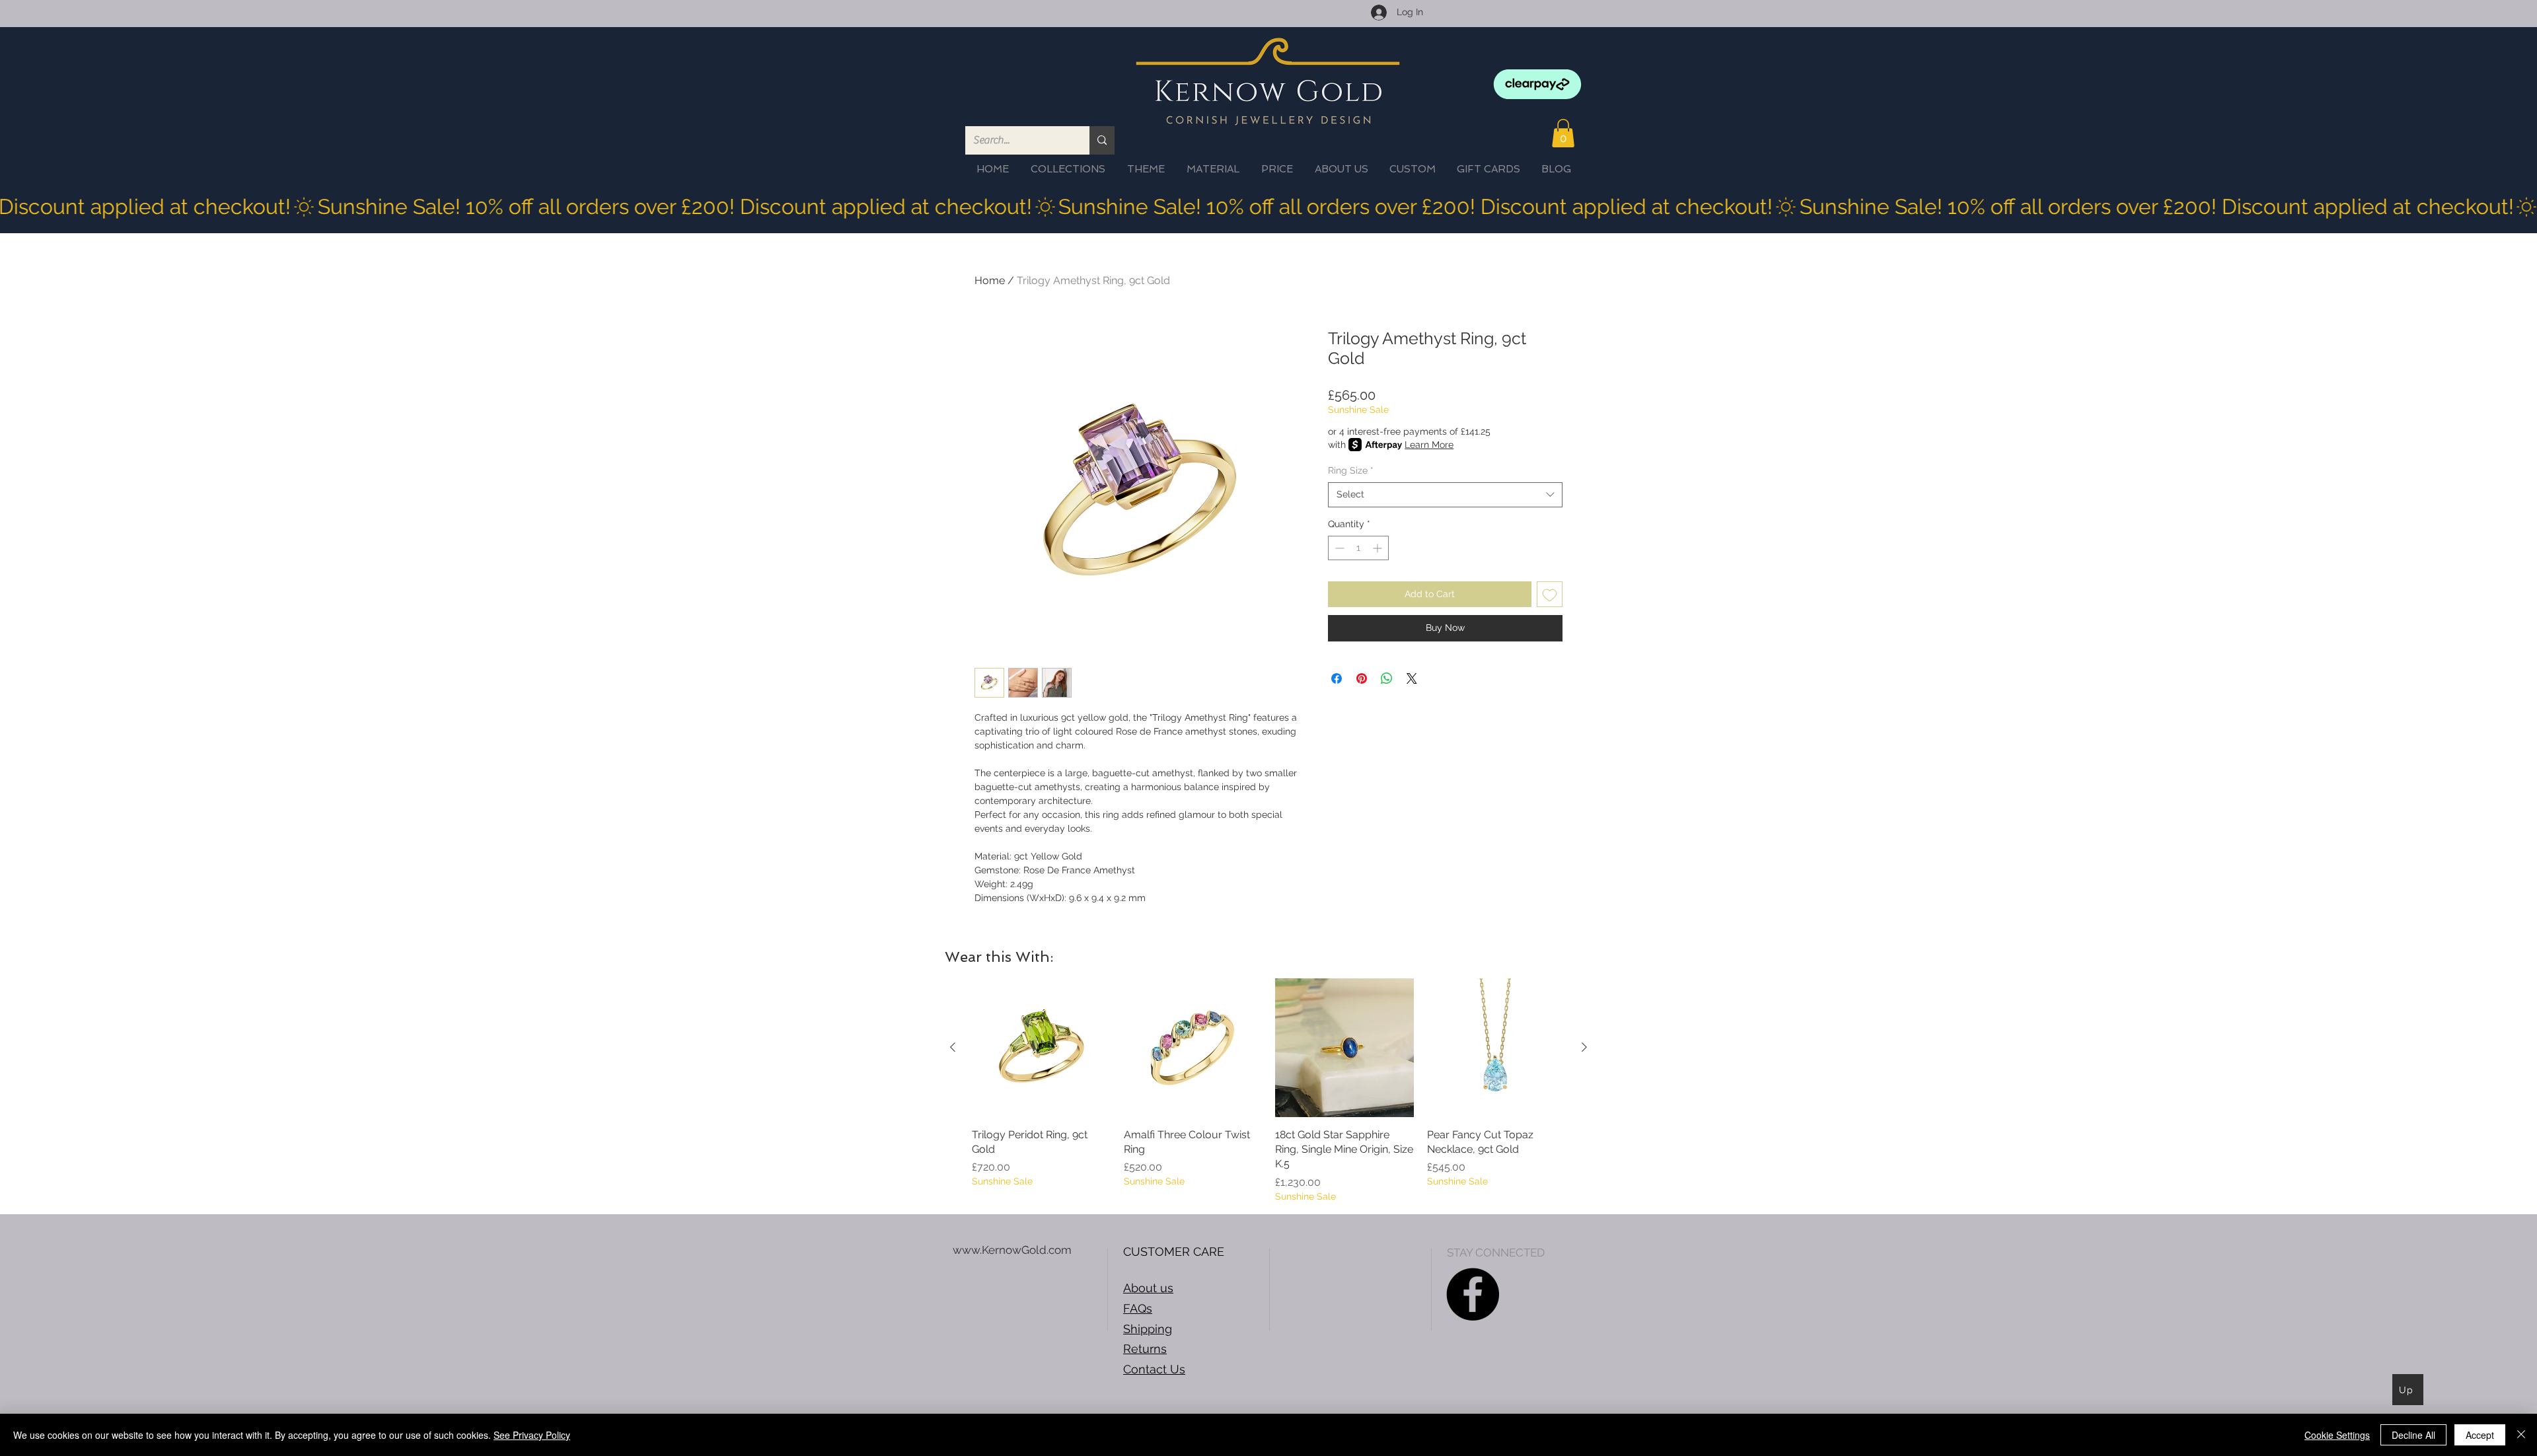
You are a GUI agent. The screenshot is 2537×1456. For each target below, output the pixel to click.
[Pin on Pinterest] (1362, 678)
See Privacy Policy (532, 1435)
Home (990, 280)
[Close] (2521, 1435)
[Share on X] (1412, 678)
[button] (1563, 133)
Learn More (1429, 445)
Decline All (2413, 1435)
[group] (1268, 1091)
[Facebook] (1473, 1294)
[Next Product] (1584, 1047)
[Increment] (1379, 548)
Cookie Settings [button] (2337, 1435)
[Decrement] (1338, 548)
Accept (2480, 1435)
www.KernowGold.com (1012, 1250)
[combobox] (1445, 495)
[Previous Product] (953, 1047)
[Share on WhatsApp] (1387, 678)
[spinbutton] (1358, 548)
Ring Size (1351, 470)
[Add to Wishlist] (1550, 594)
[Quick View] (1041, 1048)
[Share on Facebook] (1337, 678)
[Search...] (1102, 140)
